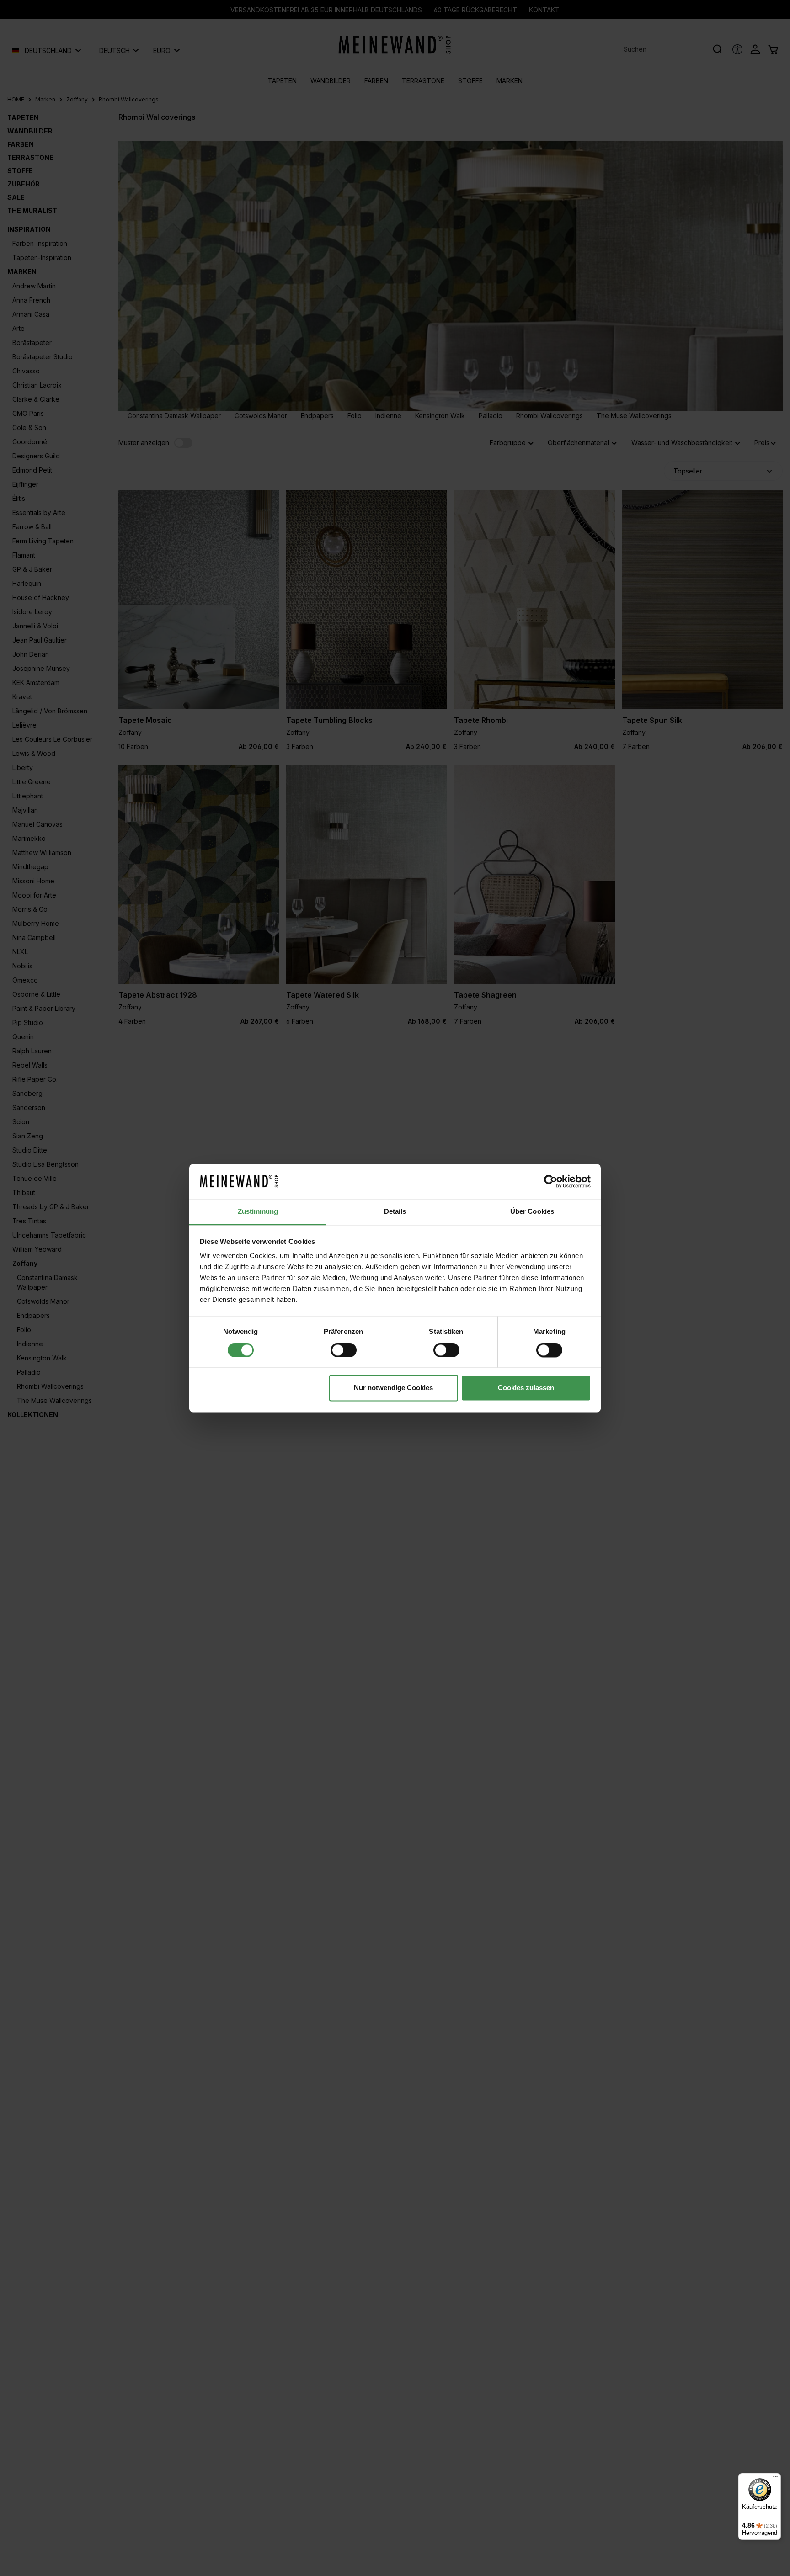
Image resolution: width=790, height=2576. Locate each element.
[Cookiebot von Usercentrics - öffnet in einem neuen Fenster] (551, 1181)
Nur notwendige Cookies (393, 1388)
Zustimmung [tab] (258, 1212)
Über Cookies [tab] (532, 1212)
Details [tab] (395, 1212)
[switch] (344, 1350)
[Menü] (775, 2479)
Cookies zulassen (526, 1388)
